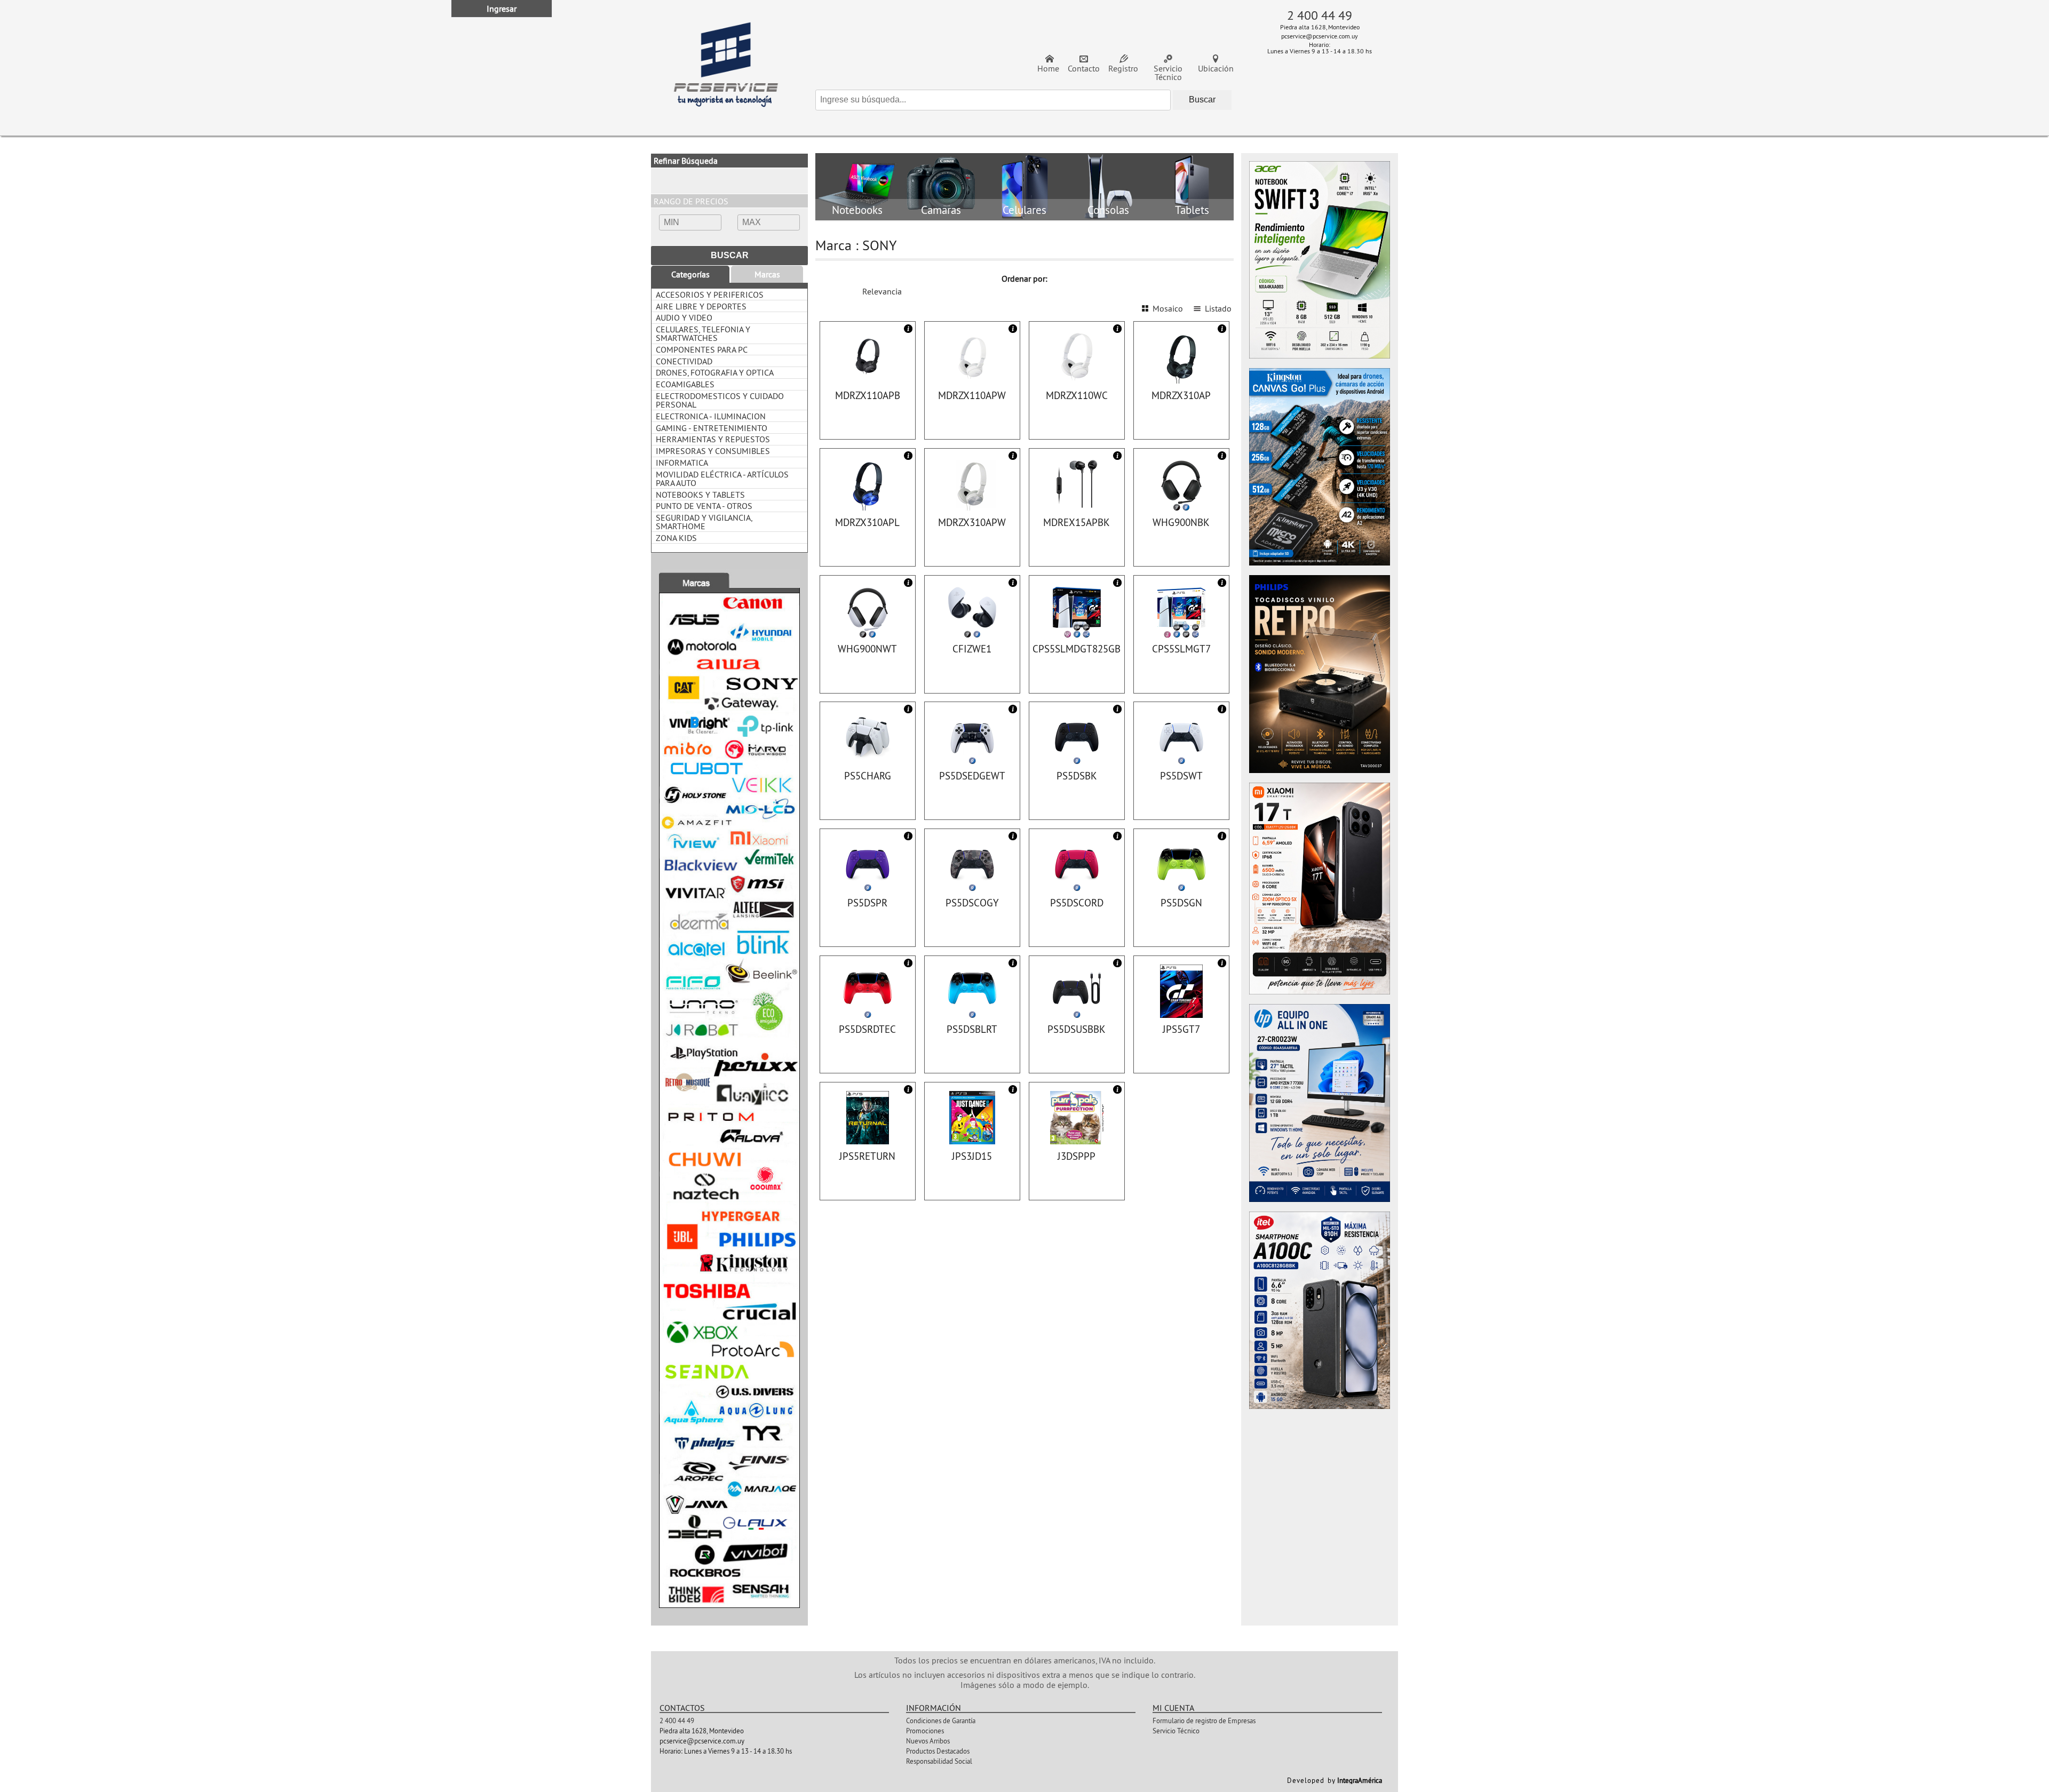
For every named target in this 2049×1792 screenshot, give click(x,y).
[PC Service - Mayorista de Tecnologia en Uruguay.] (726, 68)
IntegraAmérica (1360, 1780)
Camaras (941, 210)
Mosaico (1168, 308)
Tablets (1192, 210)
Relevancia (882, 291)
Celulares (1024, 210)
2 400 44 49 (1320, 15)
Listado (1218, 308)
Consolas (1108, 210)
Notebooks (857, 210)
